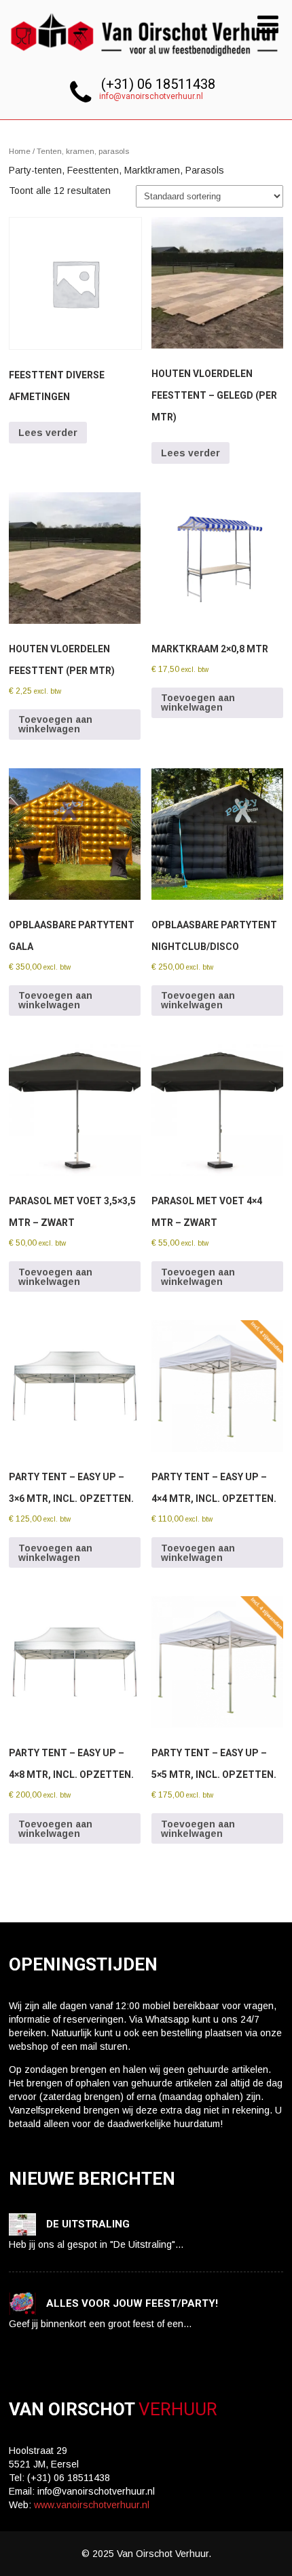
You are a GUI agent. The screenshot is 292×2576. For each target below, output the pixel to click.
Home (20, 151)
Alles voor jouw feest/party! (132, 2303)
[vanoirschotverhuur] (146, 60)
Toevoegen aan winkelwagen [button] (55, 724)
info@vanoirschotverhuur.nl (151, 96)
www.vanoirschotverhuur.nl (92, 2505)
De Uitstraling (88, 2224)
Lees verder (48, 433)
